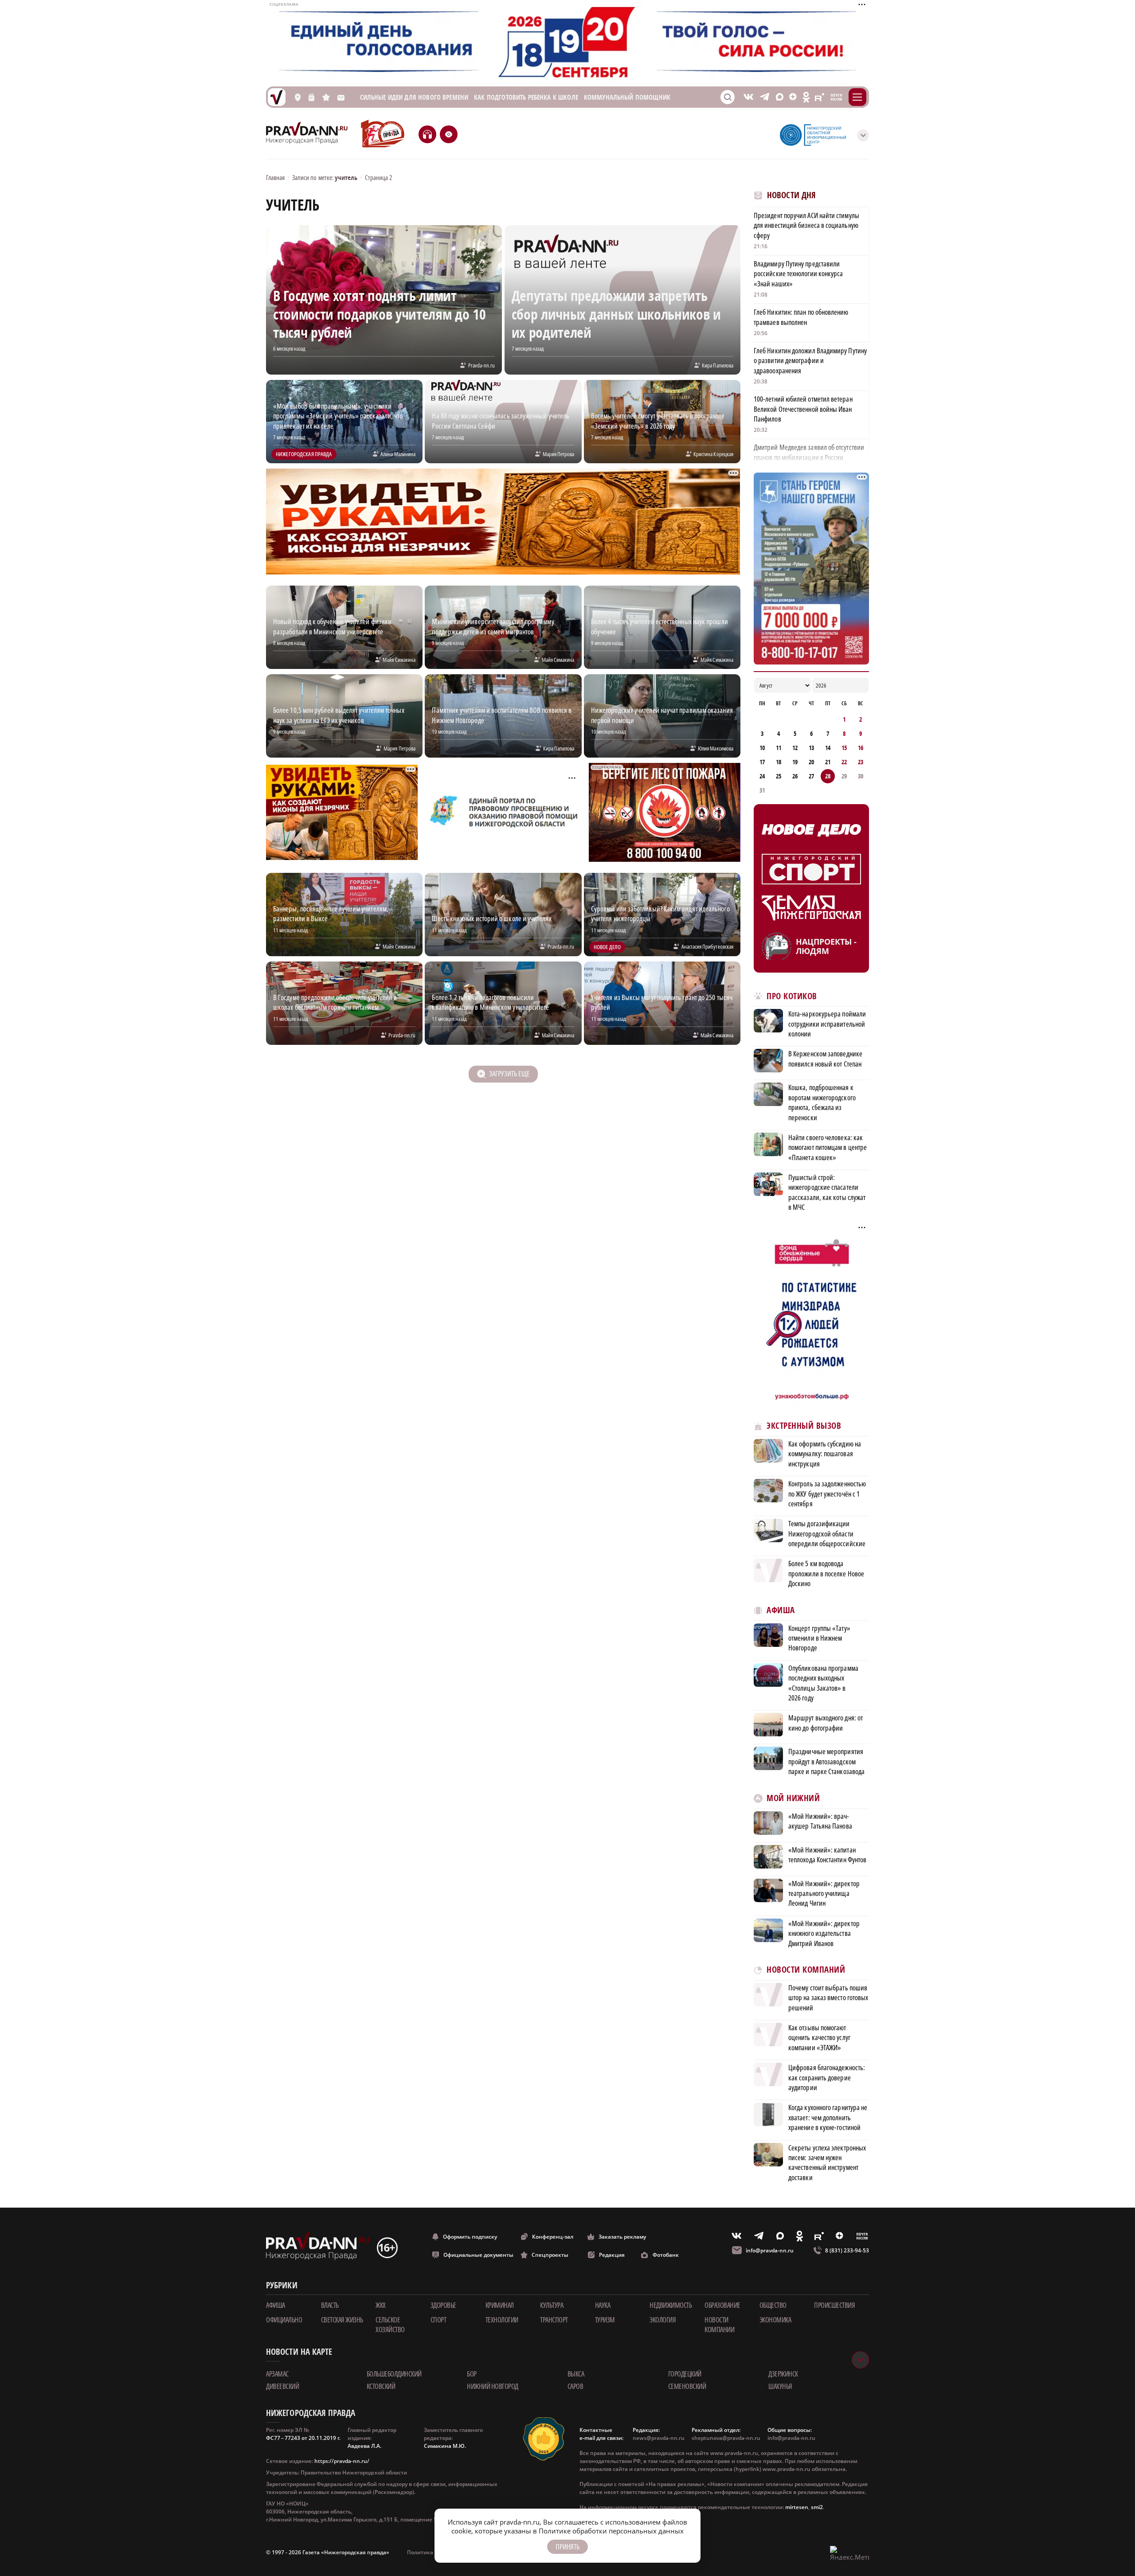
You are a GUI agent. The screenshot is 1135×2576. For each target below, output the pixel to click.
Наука (603, 2305)
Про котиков (792, 996)
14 (828, 748)
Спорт (438, 2320)
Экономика (775, 2320)
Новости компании (719, 2325)
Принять (567, 2547)
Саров (575, 2386)
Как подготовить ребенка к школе (526, 97)
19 (795, 762)
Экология (663, 2320)
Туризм (605, 2320)
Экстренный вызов (804, 1426)
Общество (773, 2305)
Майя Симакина (399, 660)
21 (828, 762)
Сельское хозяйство (390, 2325)
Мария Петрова (559, 454)
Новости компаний (806, 1970)
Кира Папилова (718, 365)
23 (861, 762)
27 (811, 776)
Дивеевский (282, 2386)
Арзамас (277, 2374)
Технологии (502, 2320)
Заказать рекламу (622, 2237)
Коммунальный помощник (627, 97)
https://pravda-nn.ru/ (342, 2461)
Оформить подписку (470, 2237)
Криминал (500, 2305)
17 (762, 762)
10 (762, 748)
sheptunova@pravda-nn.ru (726, 2438)
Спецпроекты (550, 2255)
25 (779, 776)
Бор (472, 2374)
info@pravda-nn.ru (770, 2250)
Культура (552, 2305)
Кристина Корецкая (713, 454)
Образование (722, 2305)
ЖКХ (381, 2305)
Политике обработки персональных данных (611, 2531)
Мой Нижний (793, 1798)
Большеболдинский (394, 2374)
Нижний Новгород (493, 2386)
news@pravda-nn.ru (659, 2438)
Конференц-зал (553, 2237)
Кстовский (381, 2386)
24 (762, 776)
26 (795, 776)
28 (828, 776)
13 (811, 748)
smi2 (817, 2507)
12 (795, 748)
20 (811, 762)
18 (779, 762)
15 (844, 748)
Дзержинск (783, 2374)
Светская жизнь (342, 2320)
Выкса (576, 2374)
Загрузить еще (509, 1074)
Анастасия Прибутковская (707, 946)
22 (844, 762)
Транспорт (554, 2320)
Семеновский (687, 2386)
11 (779, 748)
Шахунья (780, 2386)
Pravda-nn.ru (481, 365)
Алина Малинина (398, 454)
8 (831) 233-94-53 (847, 2250)
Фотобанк (666, 2255)
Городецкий (685, 2374)
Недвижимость (671, 2305)
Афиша (781, 1610)
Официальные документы (478, 2255)
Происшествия (834, 2305)
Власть (330, 2305)
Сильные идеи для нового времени (414, 97)
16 (861, 748)
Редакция (612, 2255)
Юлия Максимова (716, 748)
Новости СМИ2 (778, 2197)
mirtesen (797, 2507)
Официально (284, 2320)
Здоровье (443, 2305)
